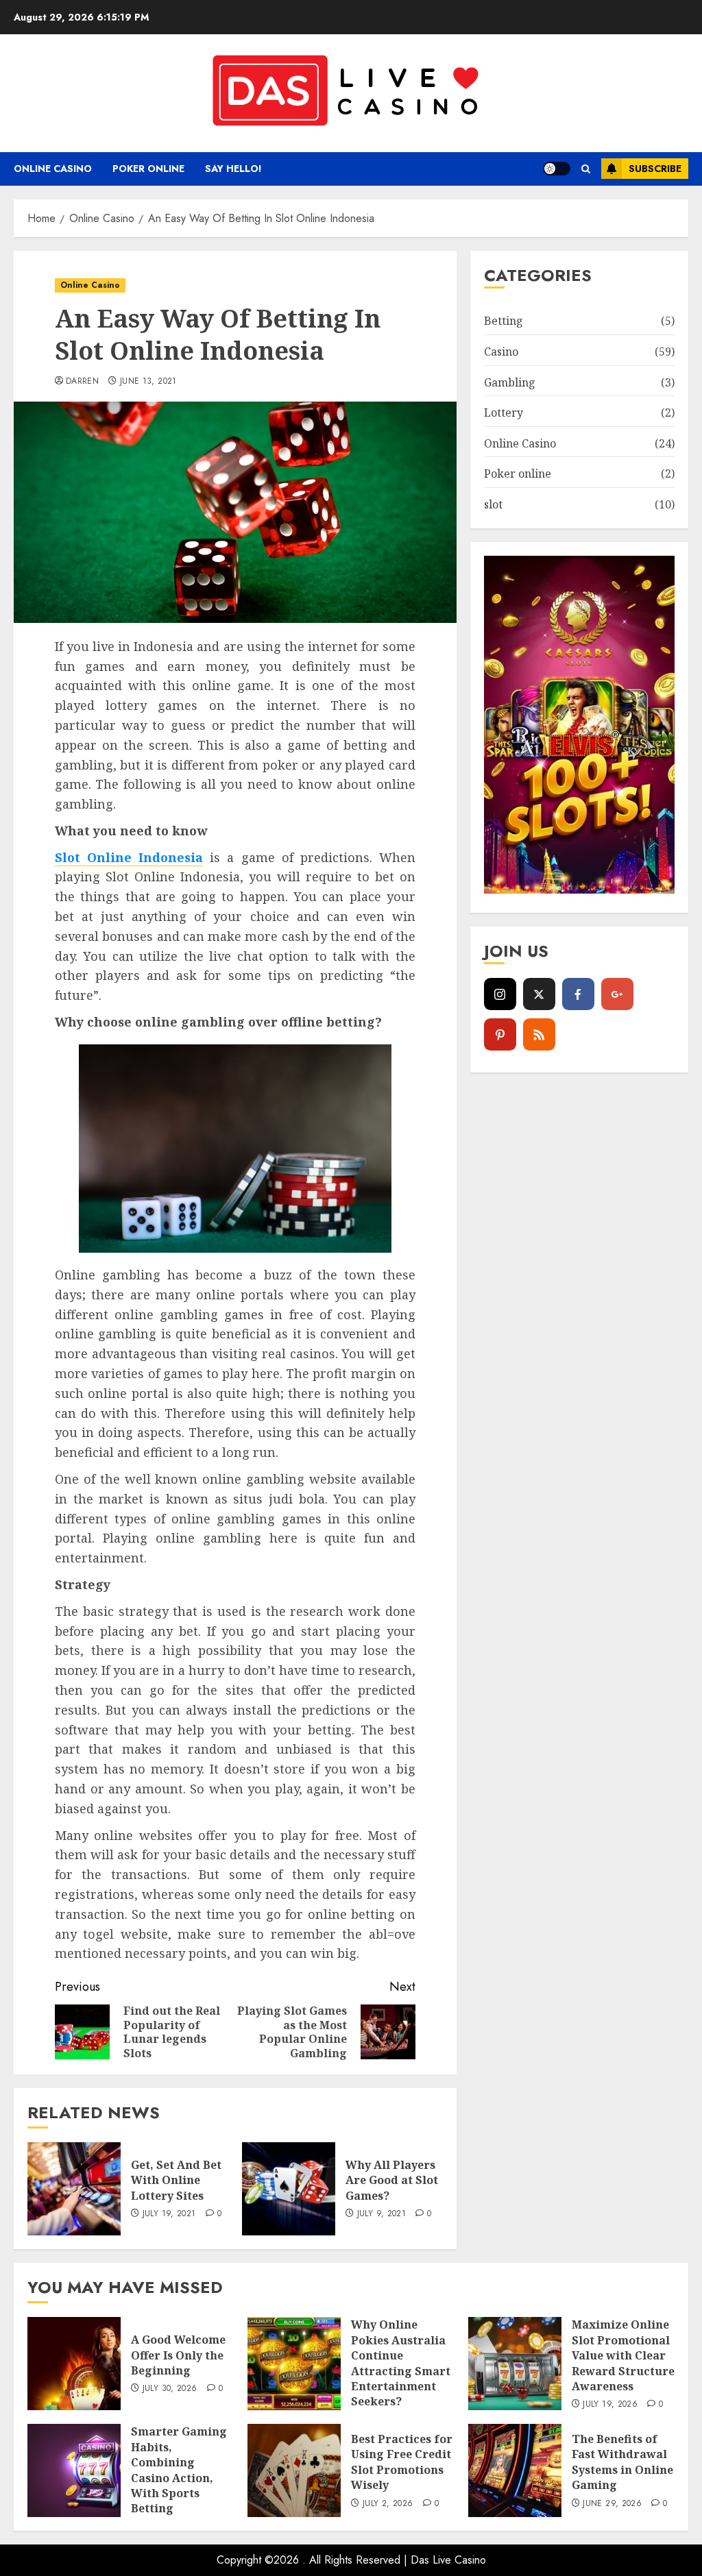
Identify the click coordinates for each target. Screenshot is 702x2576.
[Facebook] (578, 994)
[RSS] (539, 1034)
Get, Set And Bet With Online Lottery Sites (176, 2180)
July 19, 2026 (610, 2405)
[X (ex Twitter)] (539, 994)
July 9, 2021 (382, 2214)
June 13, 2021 (148, 382)
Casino (501, 352)
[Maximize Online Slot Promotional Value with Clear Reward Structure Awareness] (515, 2364)
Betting (504, 321)
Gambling (510, 382)
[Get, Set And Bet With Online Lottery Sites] (74, 2189)
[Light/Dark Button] (557, 169)
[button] (586, 169)
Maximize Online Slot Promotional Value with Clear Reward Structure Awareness (623, 2355)
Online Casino (53, 169)
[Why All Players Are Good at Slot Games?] (289, 2189)
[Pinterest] (500, 1034)
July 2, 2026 (388, 2504)
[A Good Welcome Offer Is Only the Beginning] (74, 2364)
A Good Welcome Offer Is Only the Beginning (178, 2355)
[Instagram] (500, 994)
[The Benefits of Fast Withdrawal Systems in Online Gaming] (515, 2470)
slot (493, 504)
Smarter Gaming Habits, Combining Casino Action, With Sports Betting (179, 2470)
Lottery (504, 413)
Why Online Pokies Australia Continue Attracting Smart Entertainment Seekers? (401, 2363)
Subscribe (655, 169)
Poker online (148, 169)
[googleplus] (617, 994)
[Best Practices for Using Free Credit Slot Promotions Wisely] (294, 2470)
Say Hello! (233, 169)
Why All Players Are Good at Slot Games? (392, 2180)
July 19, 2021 (169, 2214)
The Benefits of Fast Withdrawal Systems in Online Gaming (622, 2462)
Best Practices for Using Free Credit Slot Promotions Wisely (402, 2462)
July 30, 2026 (170, 2389)
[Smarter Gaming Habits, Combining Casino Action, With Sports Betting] (74, 2470)
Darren (82, 382)
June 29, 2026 (612, 2504)
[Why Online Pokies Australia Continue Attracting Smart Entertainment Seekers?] (294, 2364)
